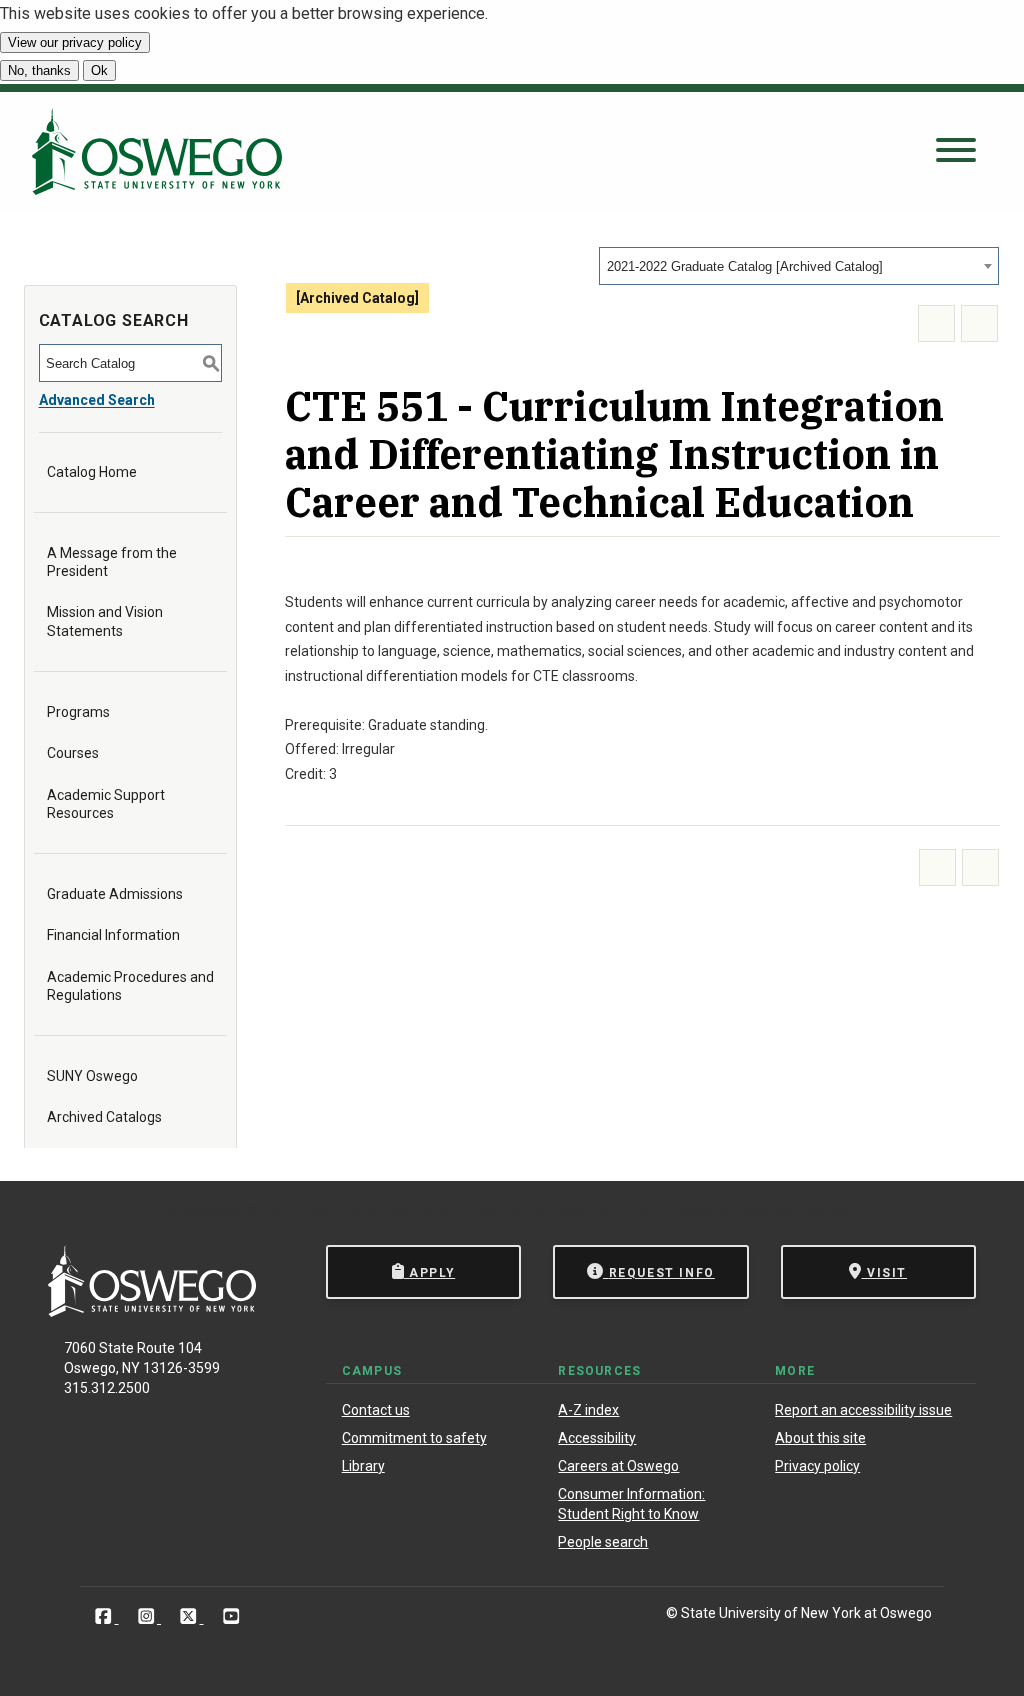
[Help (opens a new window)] (979, 323)
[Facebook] (105, 1616)
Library (363, 1466)
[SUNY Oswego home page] (157, 151)
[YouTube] (231, 1616)
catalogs (212, 1210)
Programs (78, 712)
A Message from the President (112, 562)
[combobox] (799, 266)
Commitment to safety (414, 1438)
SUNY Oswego (92, 1076)
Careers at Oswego (618, 1466)
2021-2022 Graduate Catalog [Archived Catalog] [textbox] (745, 266)
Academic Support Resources (106, 804)
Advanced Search (97, 400)
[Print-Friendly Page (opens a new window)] (936, 323)
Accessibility (597, 1438)
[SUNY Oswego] (152, 1311)
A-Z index (588, 1410)
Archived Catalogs (104, 1117)
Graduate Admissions (115, 894)
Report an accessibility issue (863, 1410)
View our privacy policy (75, 42)
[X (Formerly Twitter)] (190, 1616)
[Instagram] (148, 1616)
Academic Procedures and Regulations (130, 986)
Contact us (376, 1410)
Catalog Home (92, 472)
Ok (99, 70)
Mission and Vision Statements (105, 621)
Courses (73, 753)
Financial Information (113, 935)
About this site (820, 1438)
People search (603, 1542)
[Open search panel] (956, 151)
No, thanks (39, 70)
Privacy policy (817, 1466)
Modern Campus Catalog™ (770, 1210)
